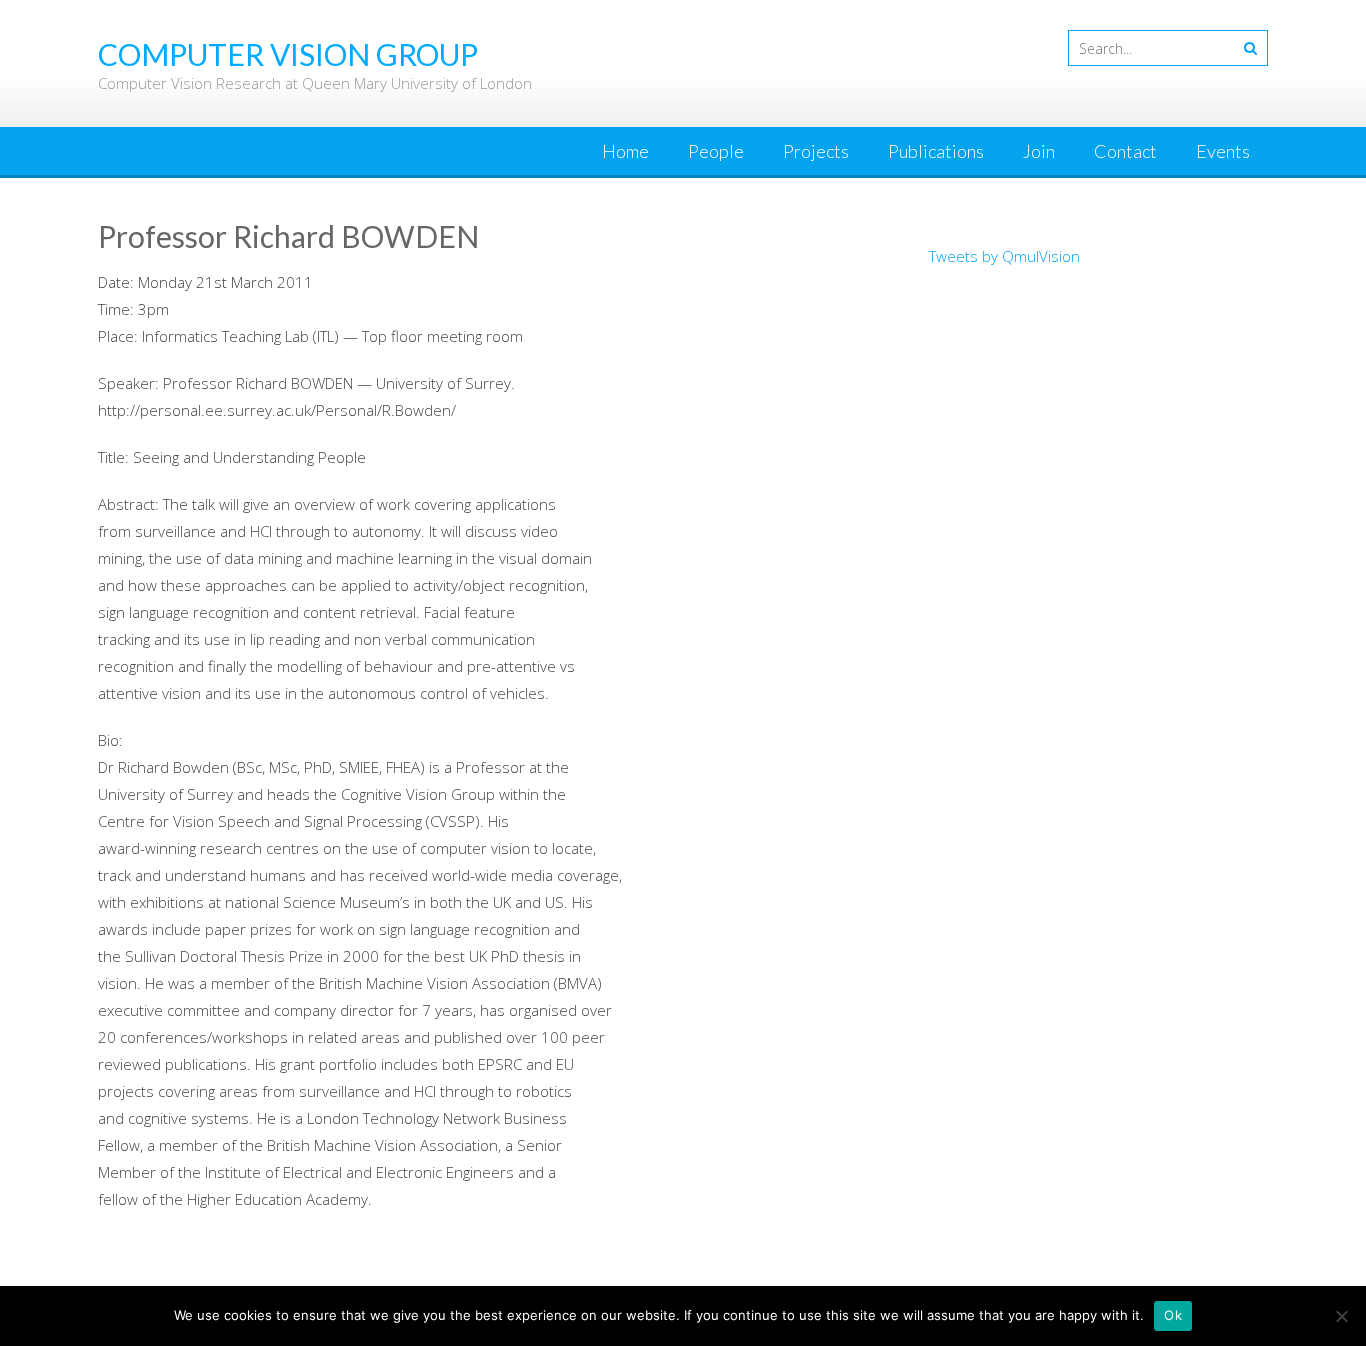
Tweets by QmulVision (1004, 256)
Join (1039, 151)
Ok (1173, 1315)
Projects (816, 151)
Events (1223, 151)
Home (625, 151)
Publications (936, 151)
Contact (1125, 151)
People (716, 151)
